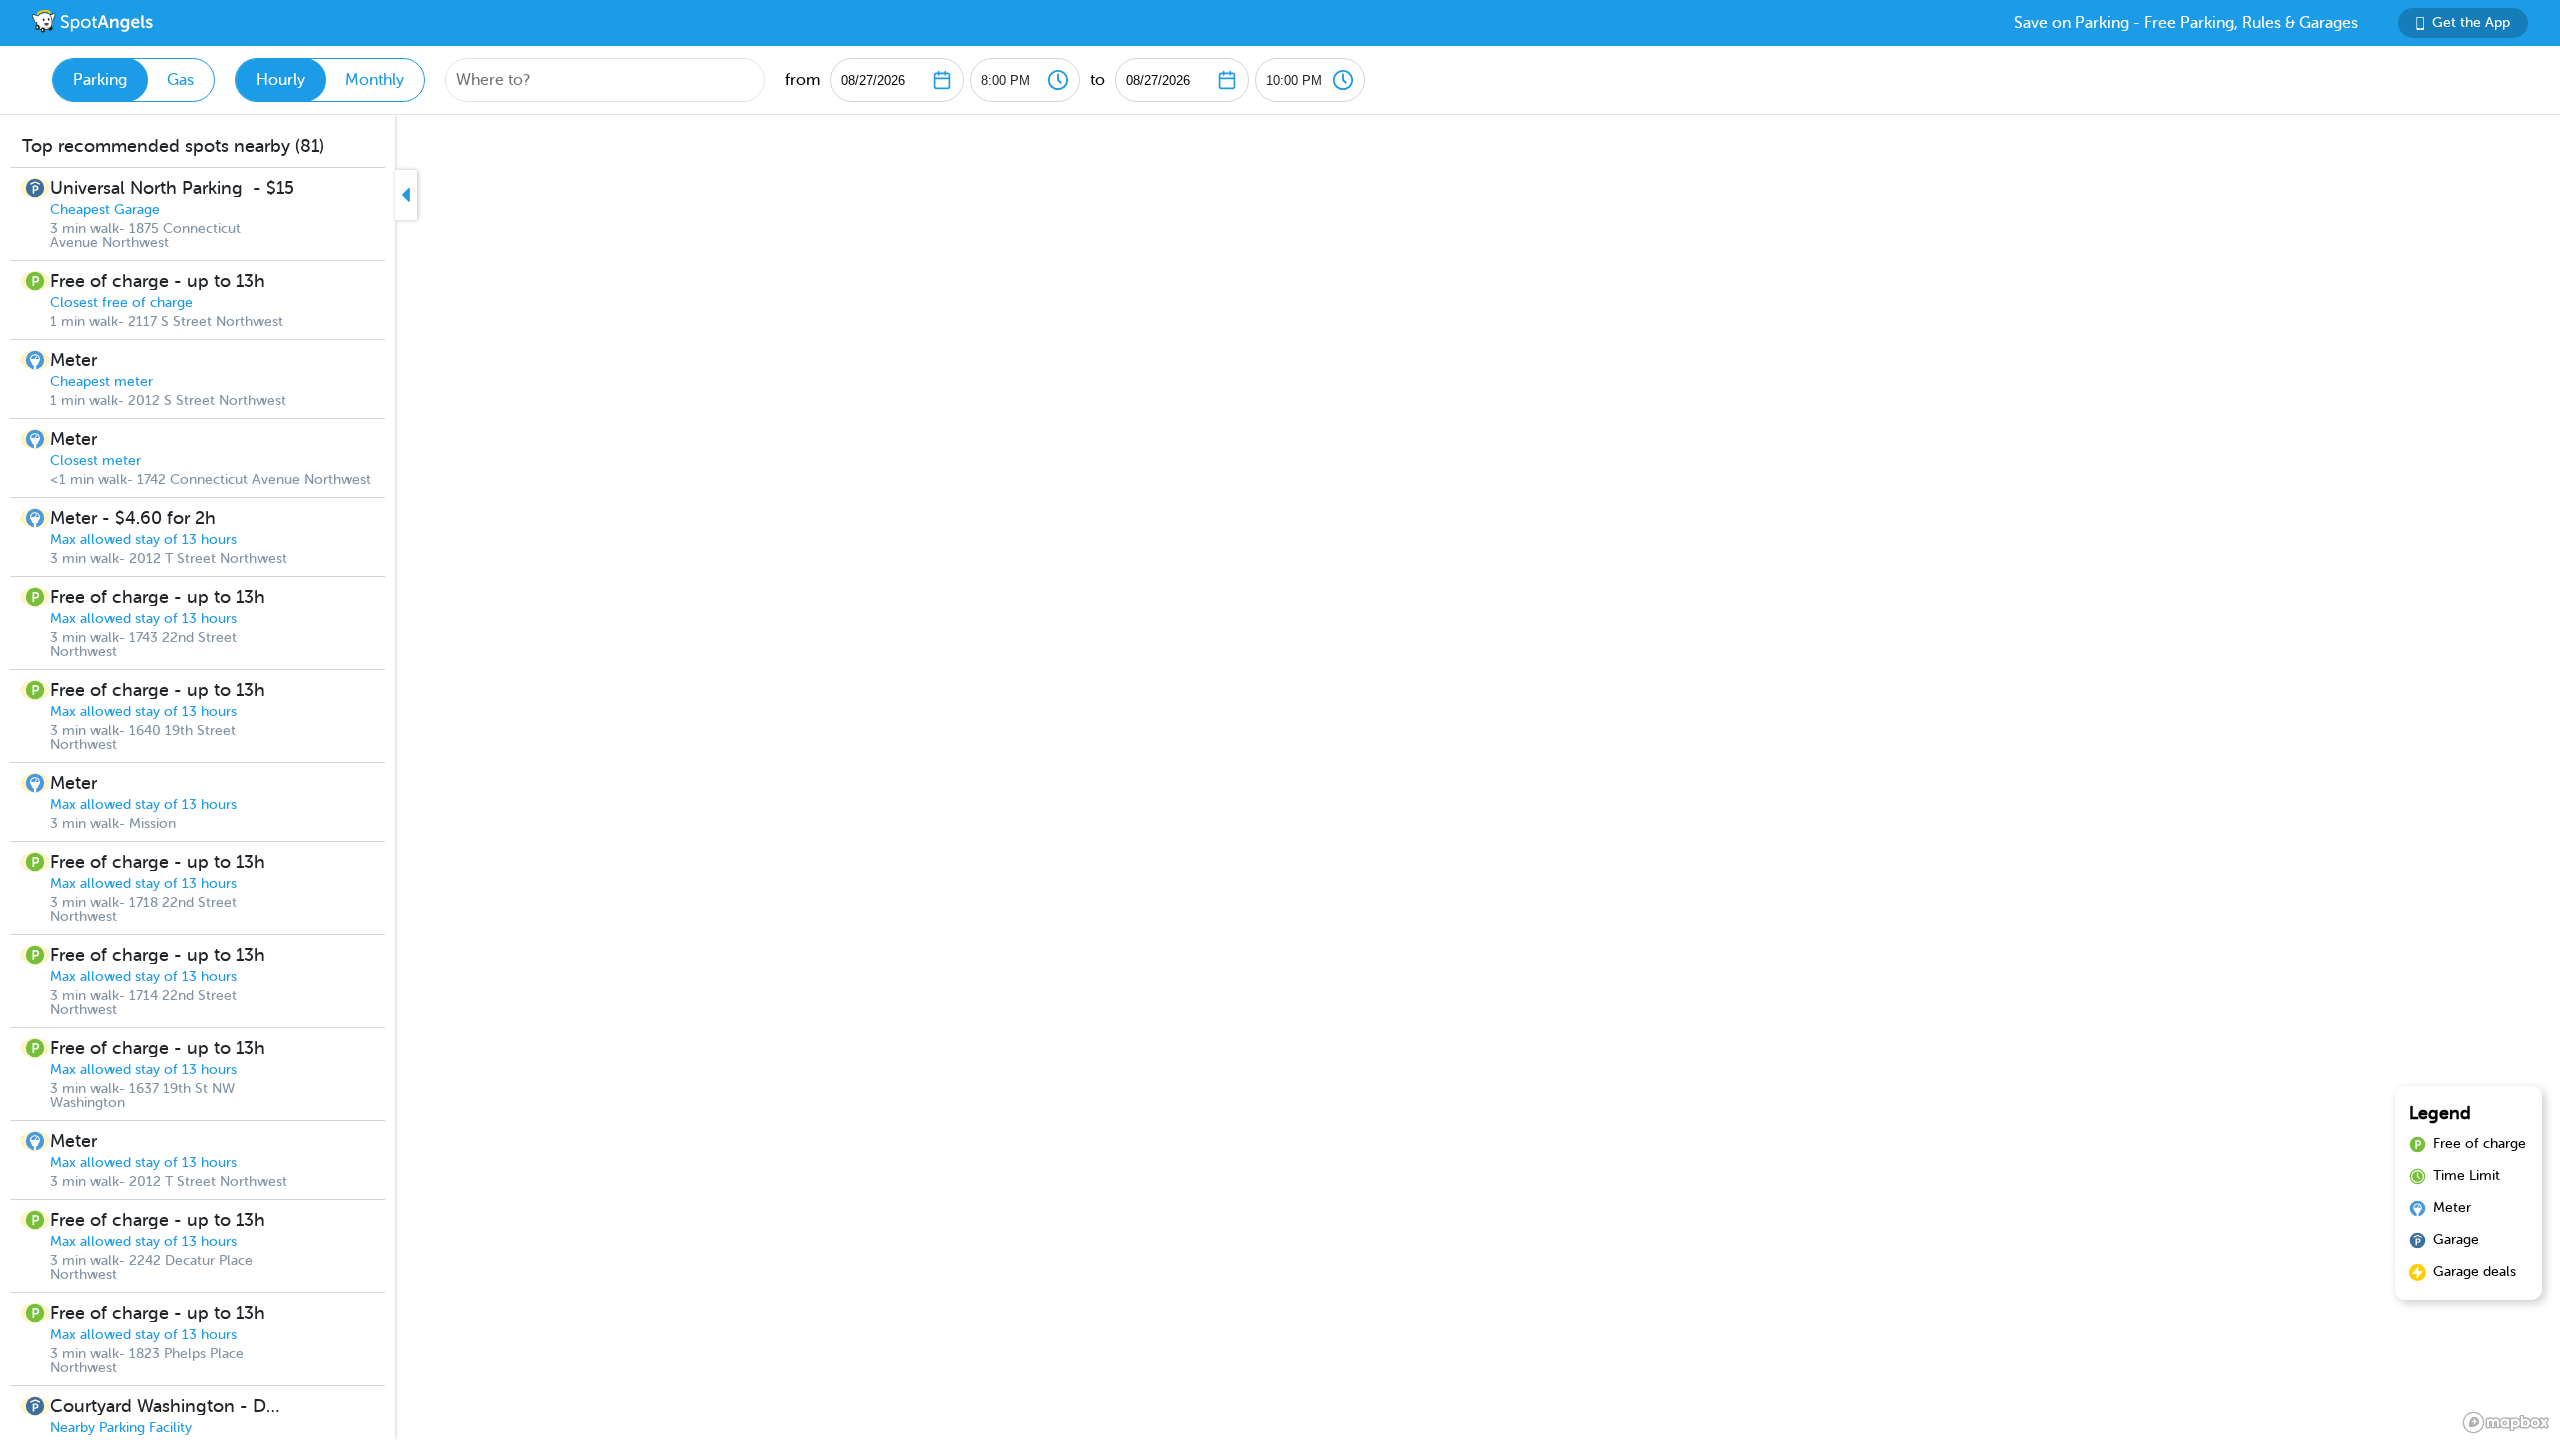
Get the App (2471, 22)
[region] (1280, 777)
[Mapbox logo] (2506, 1422)
